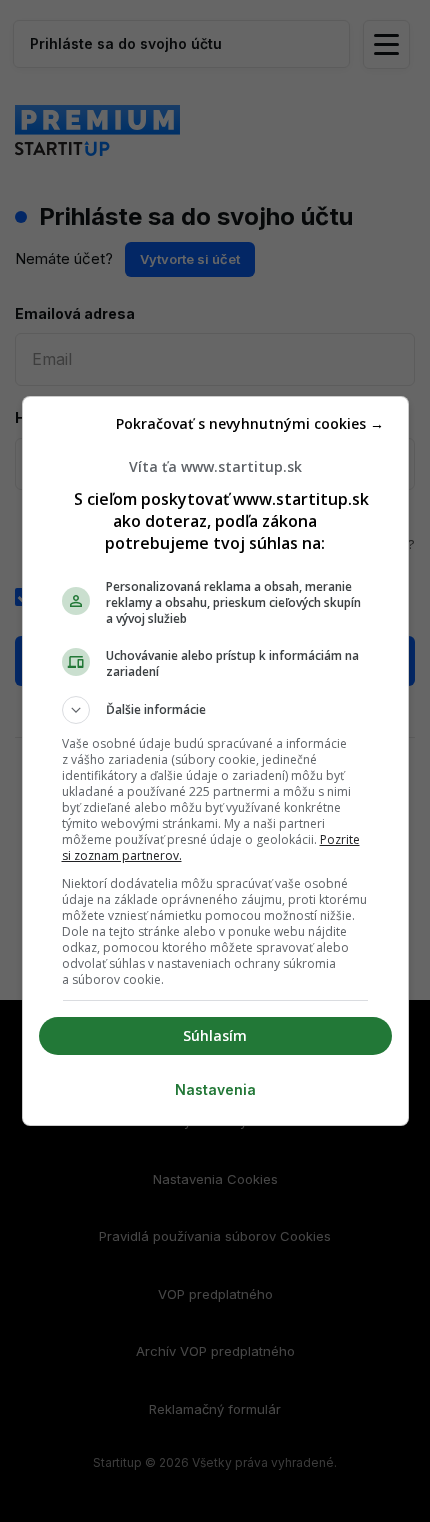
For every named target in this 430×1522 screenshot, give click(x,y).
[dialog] (215, 761)
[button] (215, 710)
